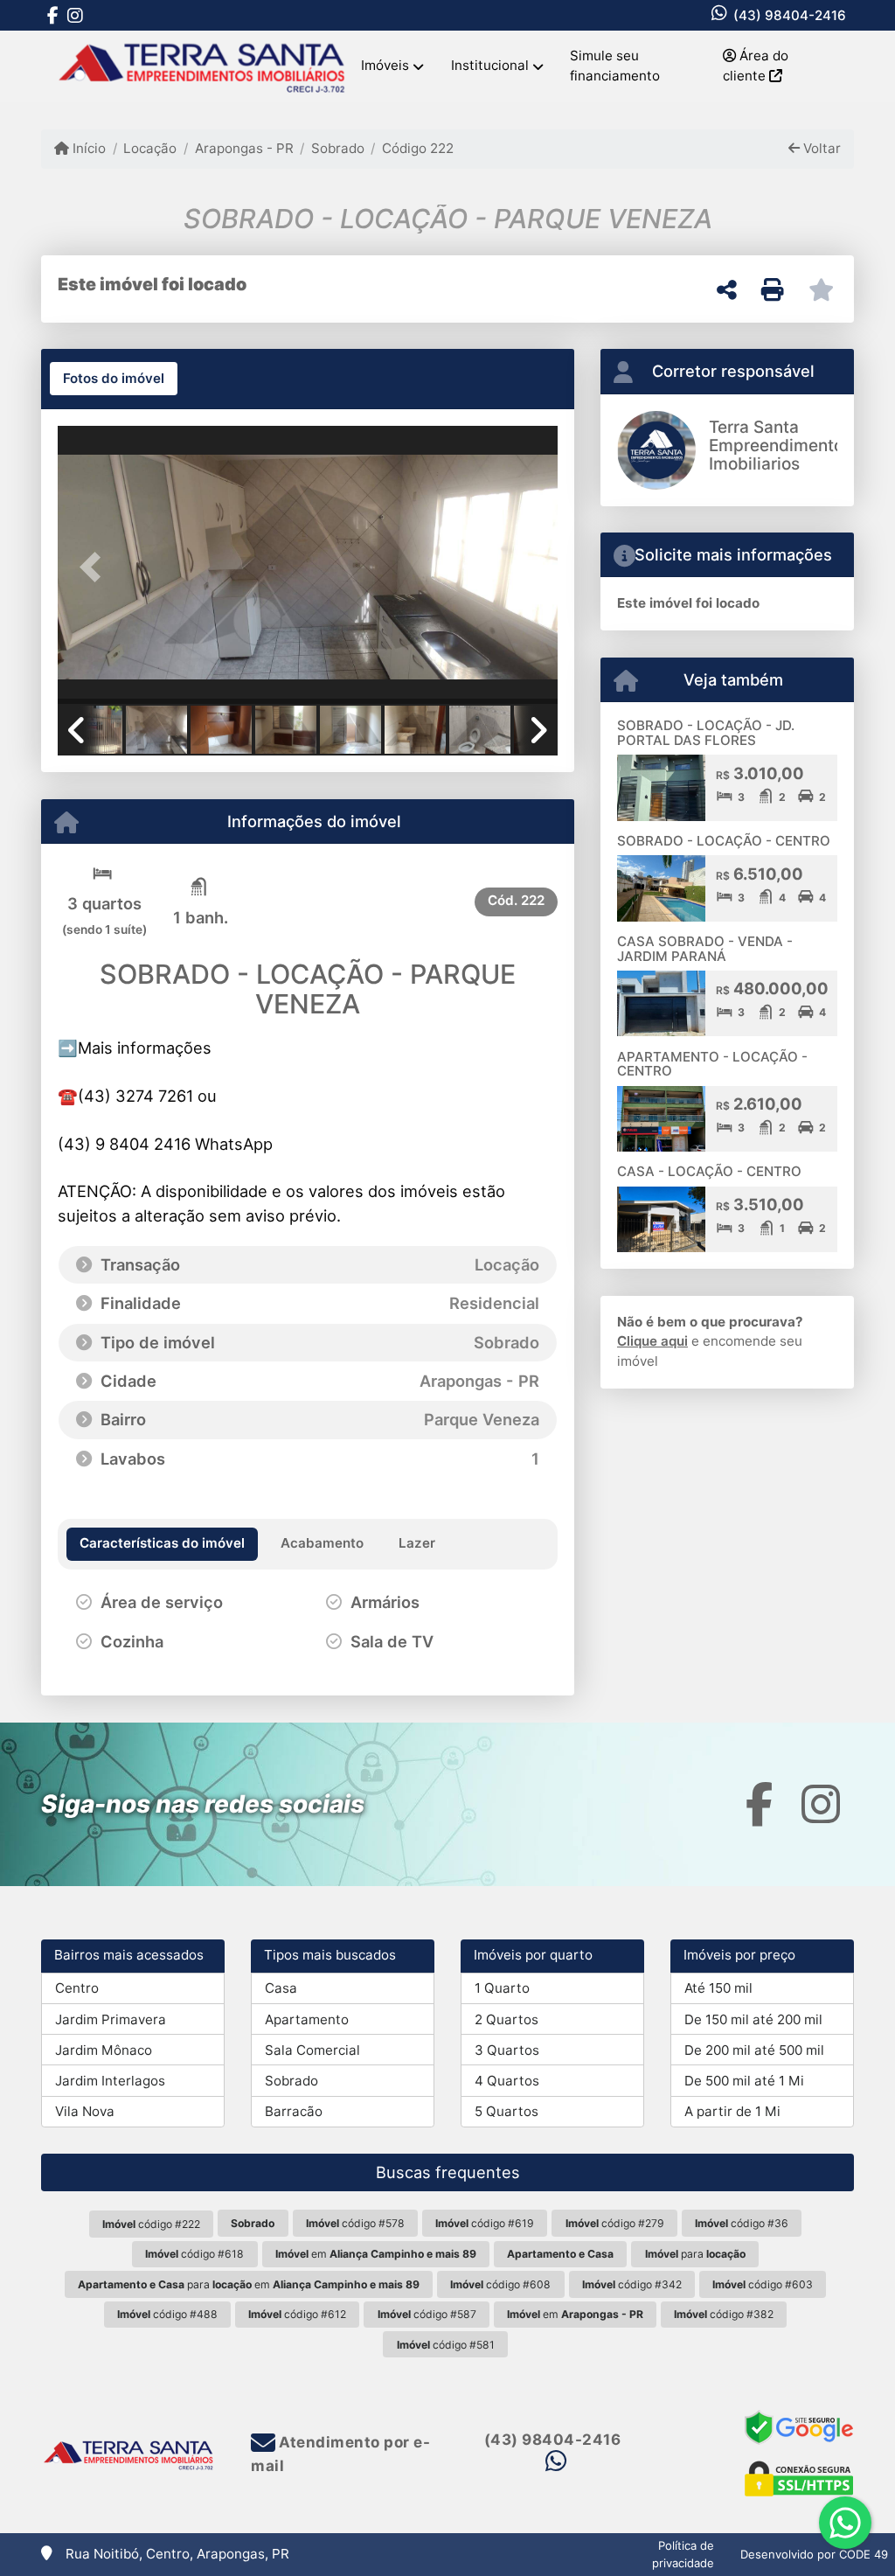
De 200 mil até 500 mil (754, 2050)
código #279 (615, 2223)
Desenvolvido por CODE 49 (814, 2554)
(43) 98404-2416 (790, 15)
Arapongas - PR (244, 148)
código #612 (297, 2314)
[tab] (114, 379)
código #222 (151, 2224)
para (695, 2254)
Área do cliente (756, 66)
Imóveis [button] (385, 65)
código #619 (485, 2223)
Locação (150, 148)
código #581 (446, 2345)
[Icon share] (52, 15)
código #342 (632, 2284)
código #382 (724, 2314)
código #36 (742, 2223)
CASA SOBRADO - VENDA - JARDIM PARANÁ (705, 949)
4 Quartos (507, 2081)
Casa (281, 1988)
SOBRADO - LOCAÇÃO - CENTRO (724, 841)
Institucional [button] (490, 65)
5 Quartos (506, 2111)
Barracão (294, 2111)
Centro (77, 1988)
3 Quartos (507, 2050)
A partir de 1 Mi (732, 2111)
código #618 (194, 2254)
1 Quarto (502, 1988)
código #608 (500, 2284)
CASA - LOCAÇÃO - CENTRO (709, 1171)
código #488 (167, 2314)
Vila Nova (85, 2111)
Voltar (820, 148)
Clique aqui (652, 1341)
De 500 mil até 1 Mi (744, 2081)
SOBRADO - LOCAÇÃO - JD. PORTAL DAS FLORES (706, 733)
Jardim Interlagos (110, 2081)
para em (249, 2284)
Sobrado (338, 148)
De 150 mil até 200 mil (753, 2019)
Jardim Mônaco (104, 2050)
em (376, 2254)
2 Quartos (506, 2019)
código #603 (763, 2284)
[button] (95, 567)
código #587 (427, 2314)
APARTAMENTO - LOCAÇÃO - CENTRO (712, 1064)
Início (87, 148)
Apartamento (307, 2019)
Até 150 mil (718, 1988)
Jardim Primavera (111, 2019)
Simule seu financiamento (615, 66)
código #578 (355, 2223)
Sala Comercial (312, 2050)
